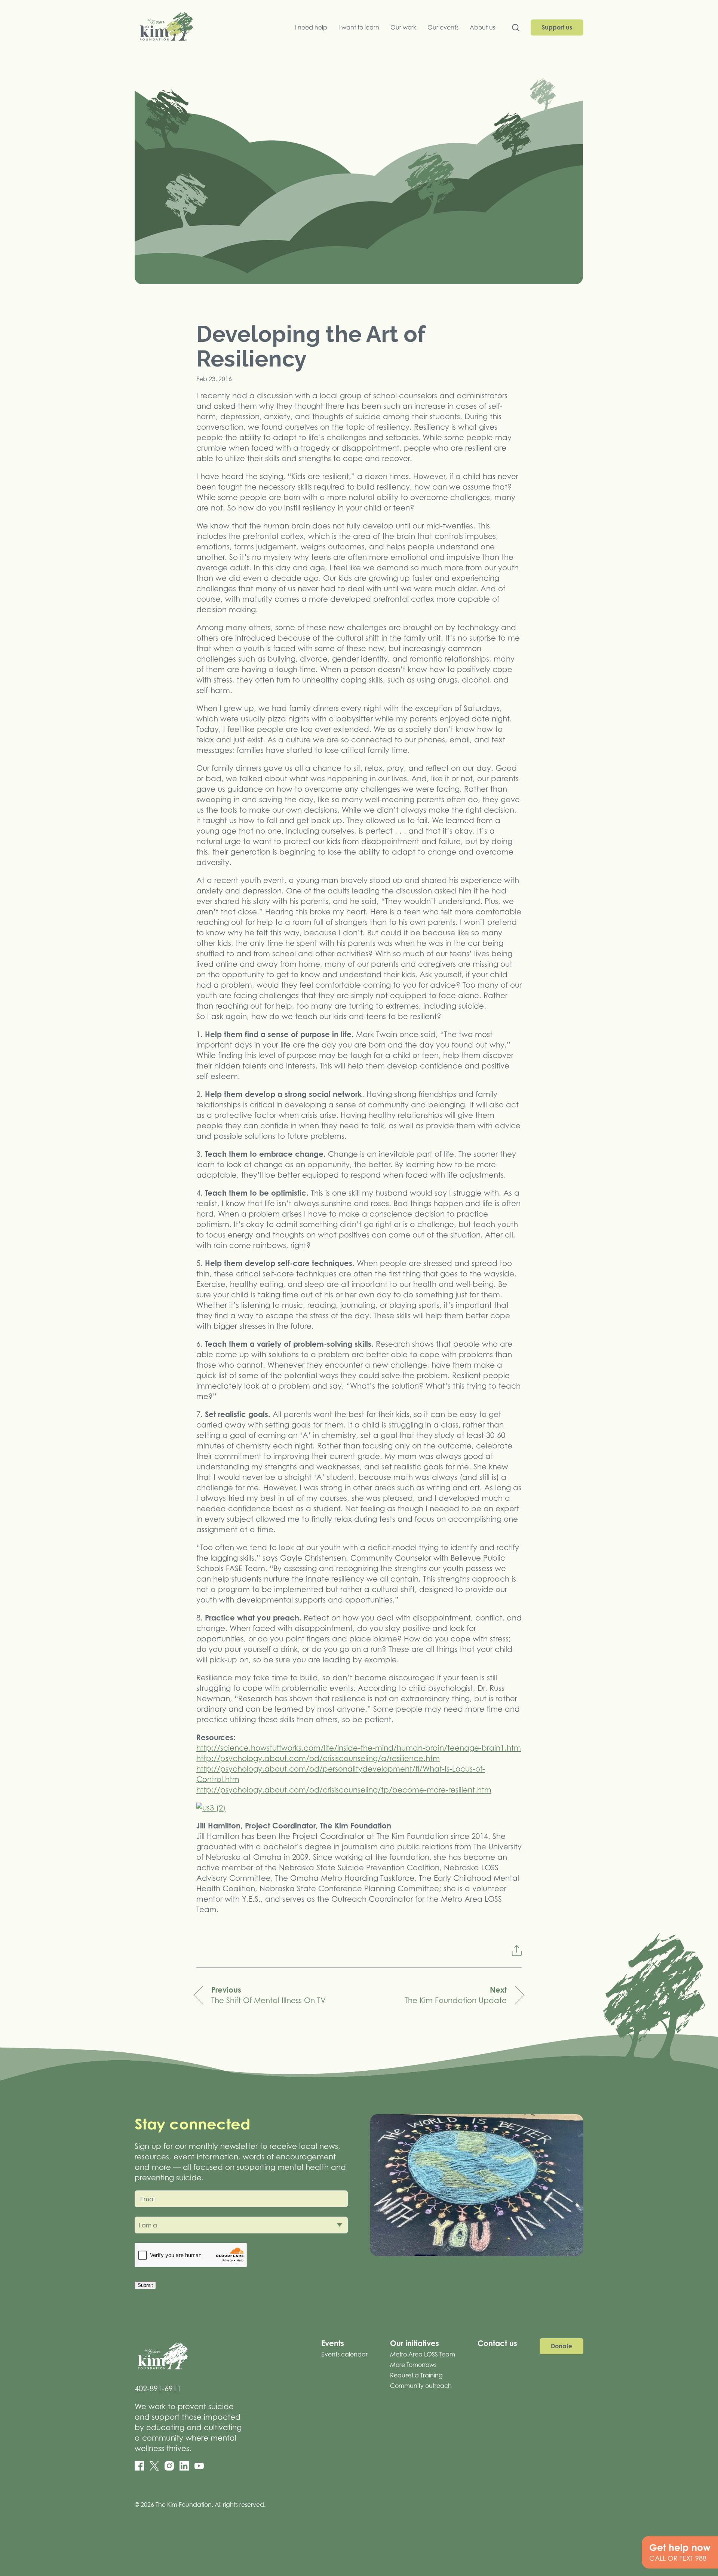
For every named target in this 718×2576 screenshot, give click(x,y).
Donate (561, 2346)
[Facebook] (139, 2466)
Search (516, 29)
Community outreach (421, 2386)
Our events (443, 27)
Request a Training (416, 2375)
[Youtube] (199, 2466)
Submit (145, 2285)
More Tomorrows (413, 2365)
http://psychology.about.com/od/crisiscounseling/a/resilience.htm (318, 1758)
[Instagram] (169, 2466)
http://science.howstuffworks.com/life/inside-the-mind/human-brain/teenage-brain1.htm (359, 1748)
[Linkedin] (184, 2466)
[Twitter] (154, 2466)
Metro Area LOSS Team (423, 2354)
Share (516, 1951)
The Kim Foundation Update (456, 1995)
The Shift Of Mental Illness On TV (269, 1995)
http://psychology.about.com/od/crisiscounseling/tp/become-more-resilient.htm (344, 1790)
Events (333, 2343)
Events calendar (344, 2354)
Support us (557, 27)
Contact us (497, 2343)
